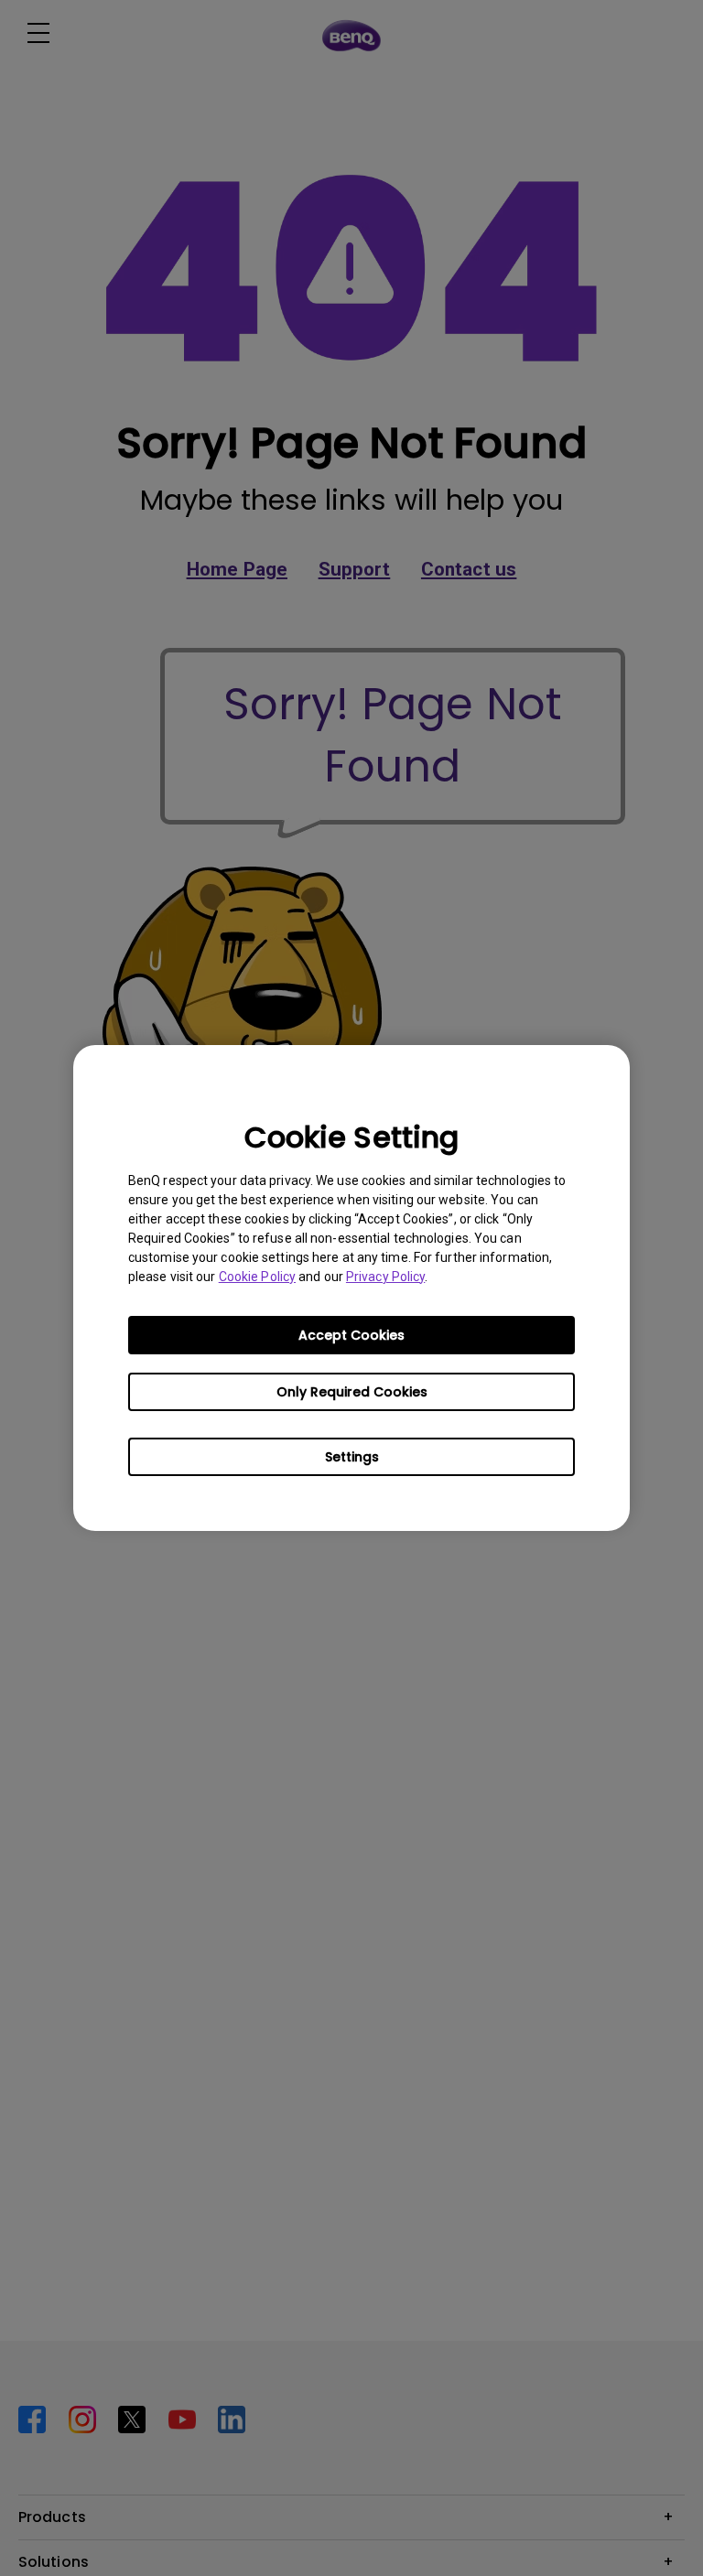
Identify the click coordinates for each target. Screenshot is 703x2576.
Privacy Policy (385, 1277)
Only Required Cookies (352, 1392)
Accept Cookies (351, 1335)
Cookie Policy (257, 1277)
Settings (352, 1457)
